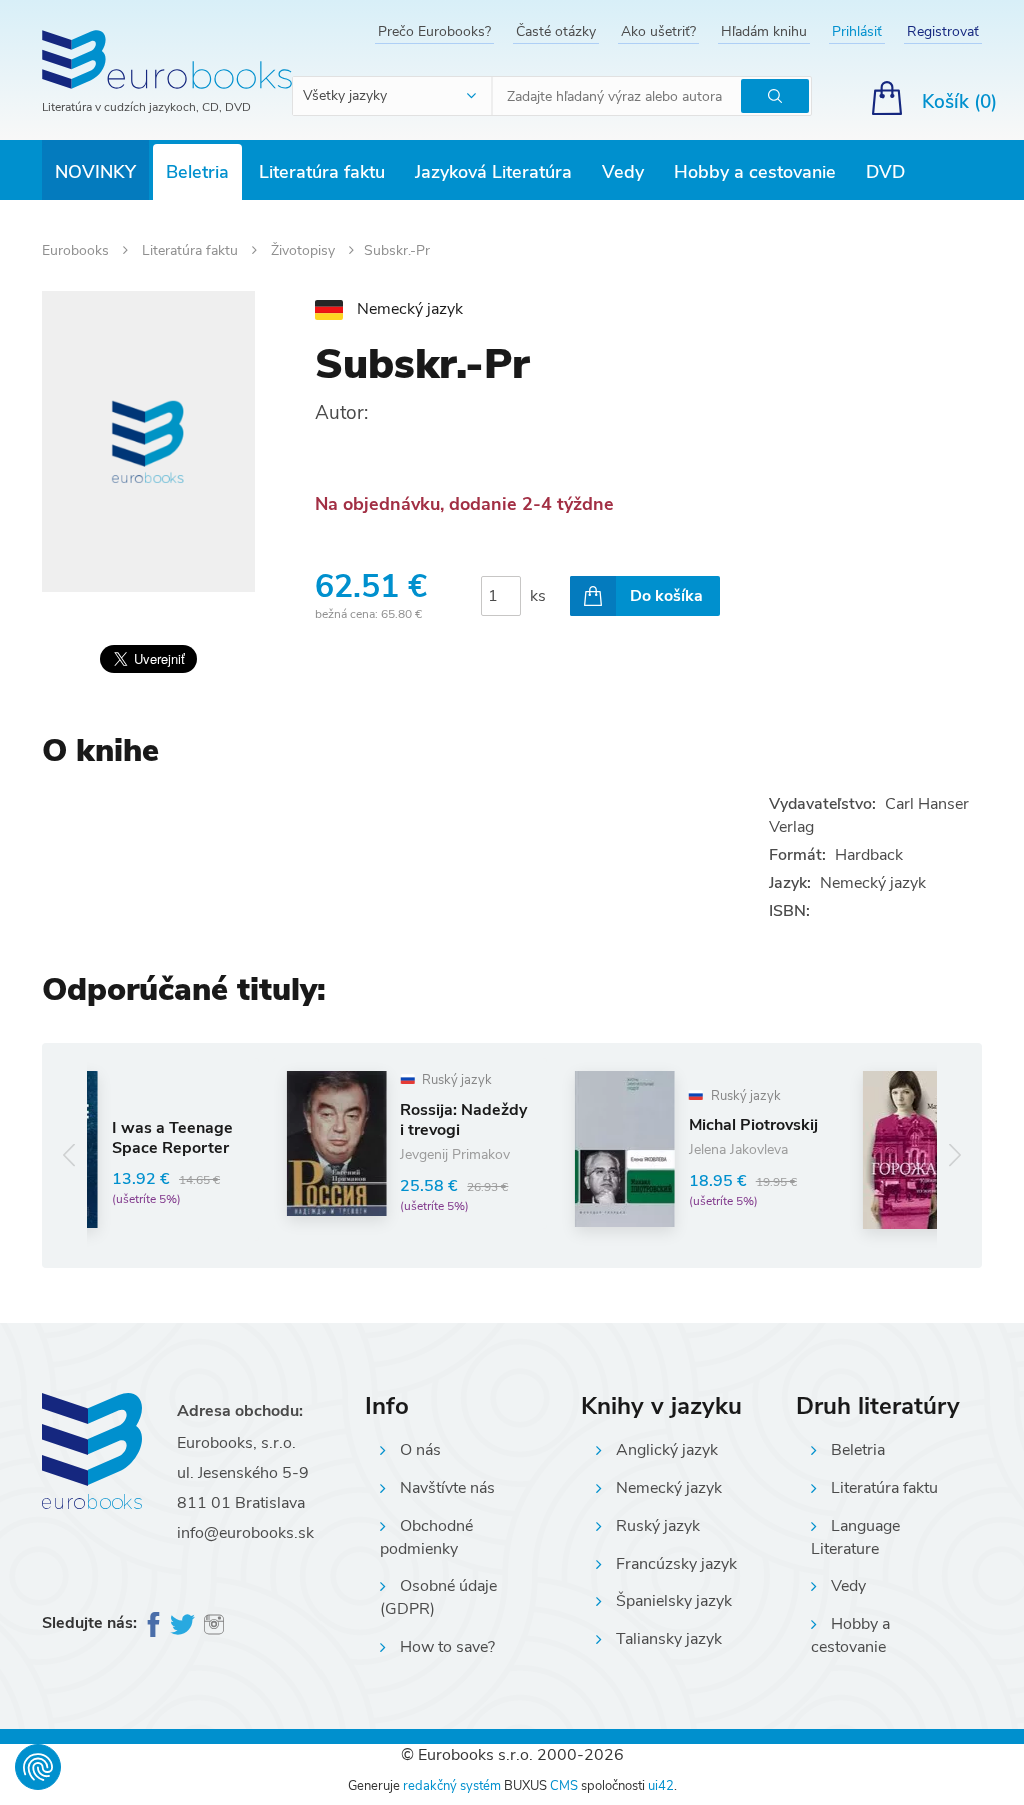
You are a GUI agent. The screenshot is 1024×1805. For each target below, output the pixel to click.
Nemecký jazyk (669, 1488)
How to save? (447, 1647)
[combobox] (393, 96)
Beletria (197, 172)
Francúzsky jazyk (676, 1564)
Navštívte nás (447, 1488)
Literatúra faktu (322, 172)
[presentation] (69, 1155)
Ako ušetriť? (658, 31)
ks (538, 596)
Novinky (95, 172)
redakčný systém (452, 1786)
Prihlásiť (857, 31)
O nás (420, 1450)
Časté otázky (556, 31)
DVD (885, 172)
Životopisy (305, 250)
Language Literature (855, 1537)
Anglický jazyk (667, 1450)
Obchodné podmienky (426, 1537)
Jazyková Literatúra (493, 172)
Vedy (623, 172)
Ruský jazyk (658, 1526)
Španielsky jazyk (674, 1601)
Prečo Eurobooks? (434, 31)
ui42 (661, 1786)
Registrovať (943, 31)
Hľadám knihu (764, 31)
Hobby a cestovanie (755, 172)
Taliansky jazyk (669, 1639)
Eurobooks (77, 250)
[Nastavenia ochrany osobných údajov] (38, 1767)
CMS (564, 1786)
